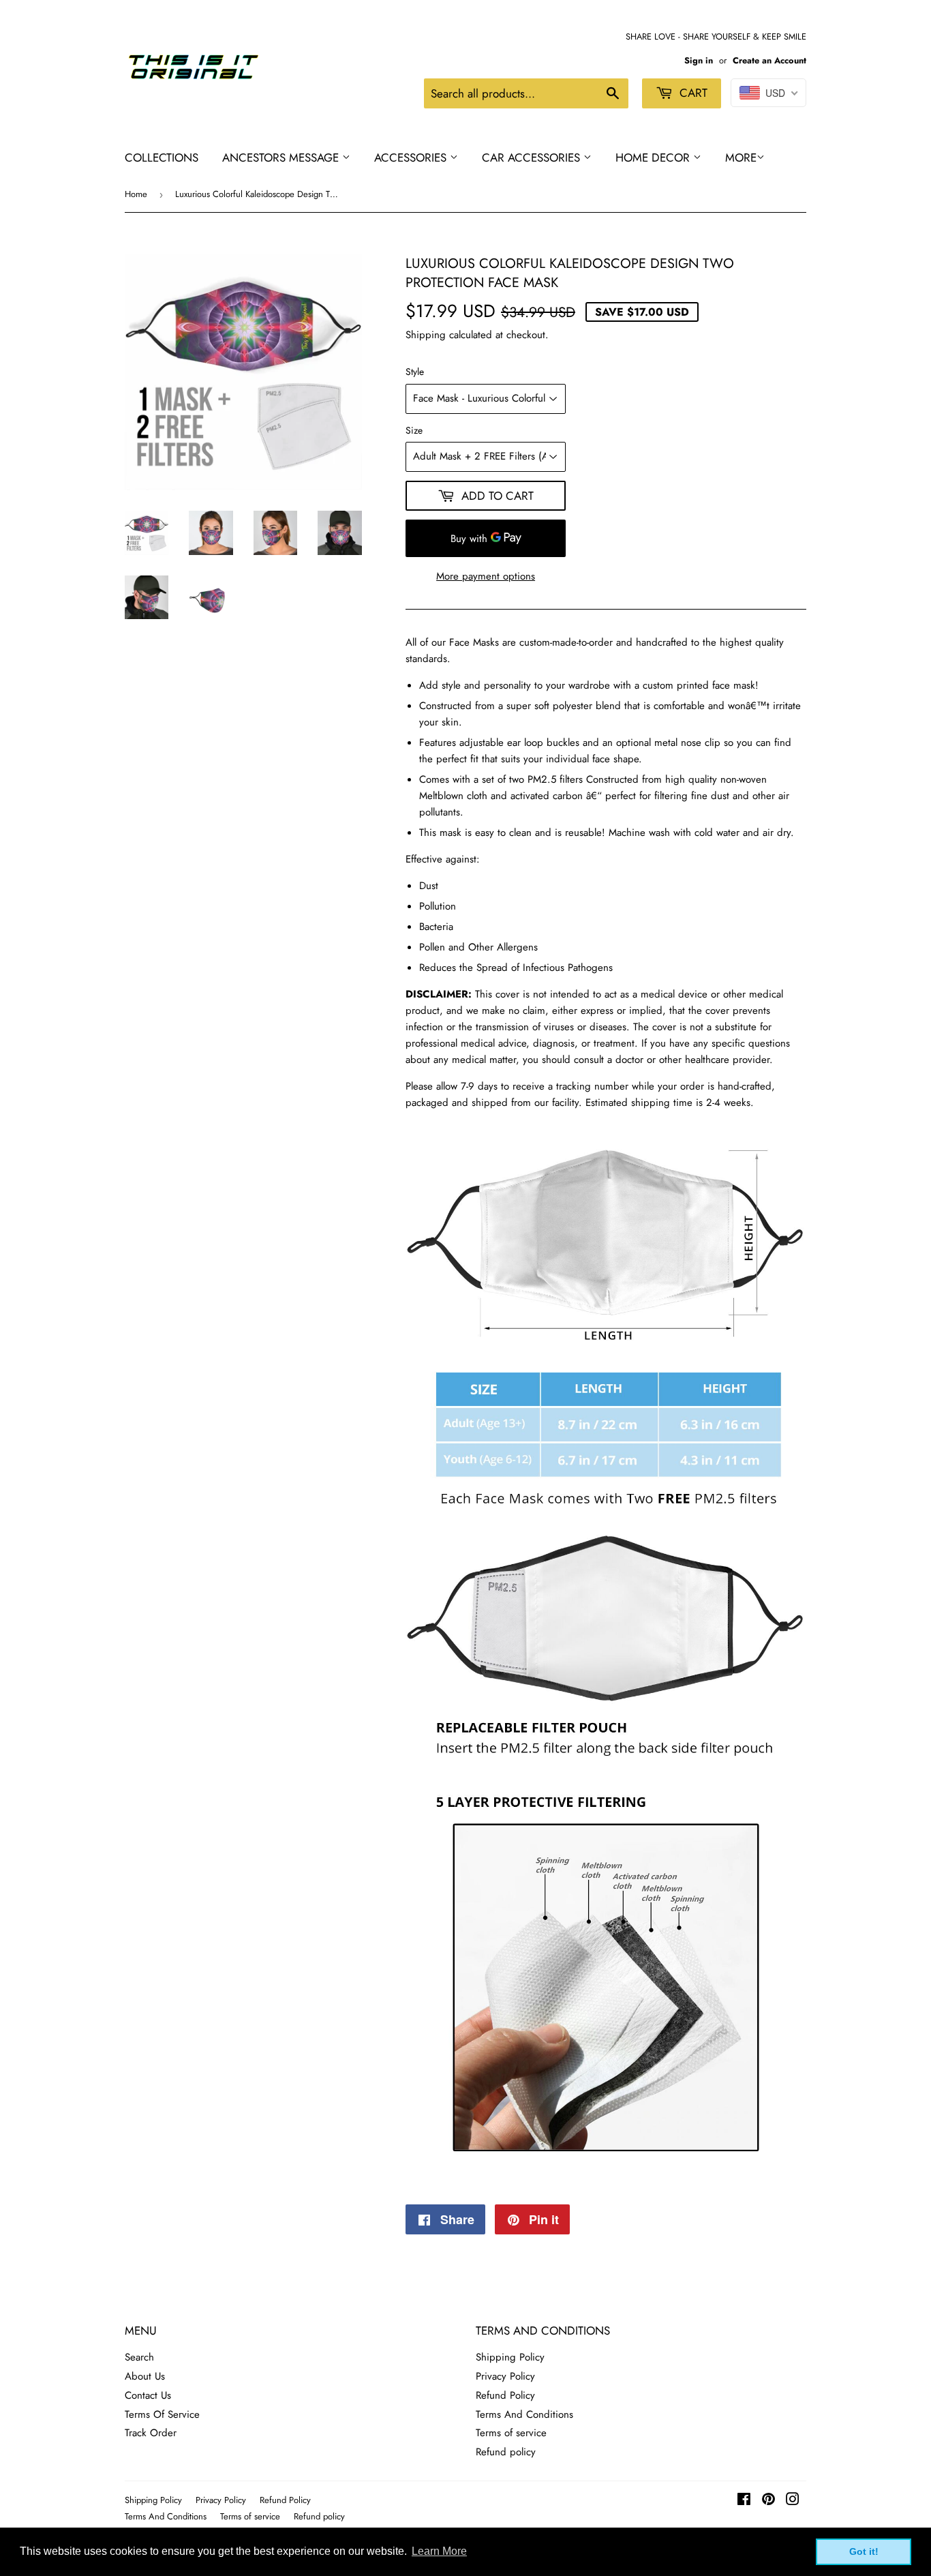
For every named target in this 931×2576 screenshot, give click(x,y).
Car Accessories (533, 158)
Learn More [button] (439, 2551)
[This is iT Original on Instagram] (793, 2501)
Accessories (412, 158)
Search (139, 2357)
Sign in (699, 60)
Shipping (426, 335)
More (741, 158)
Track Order (151, 2433)
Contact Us (148, 2395)
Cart (692, 93)
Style (415, 372)
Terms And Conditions (524, 2414)
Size (414, 430)
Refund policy (506, 2452)
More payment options (486, 576)
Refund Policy (505, 2395)
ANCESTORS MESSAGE (282, 158)
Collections (162, 158)
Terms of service (511, 2433)
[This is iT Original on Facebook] (744, 2501)
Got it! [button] (864, 2551)
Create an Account (769, 60)
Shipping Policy (510, 2357)
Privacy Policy (505, 2376)
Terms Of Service (162, 2414)
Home (136, 194)
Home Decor (654, 158)
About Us (145, 2376)
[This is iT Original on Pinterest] (768, 2501)
